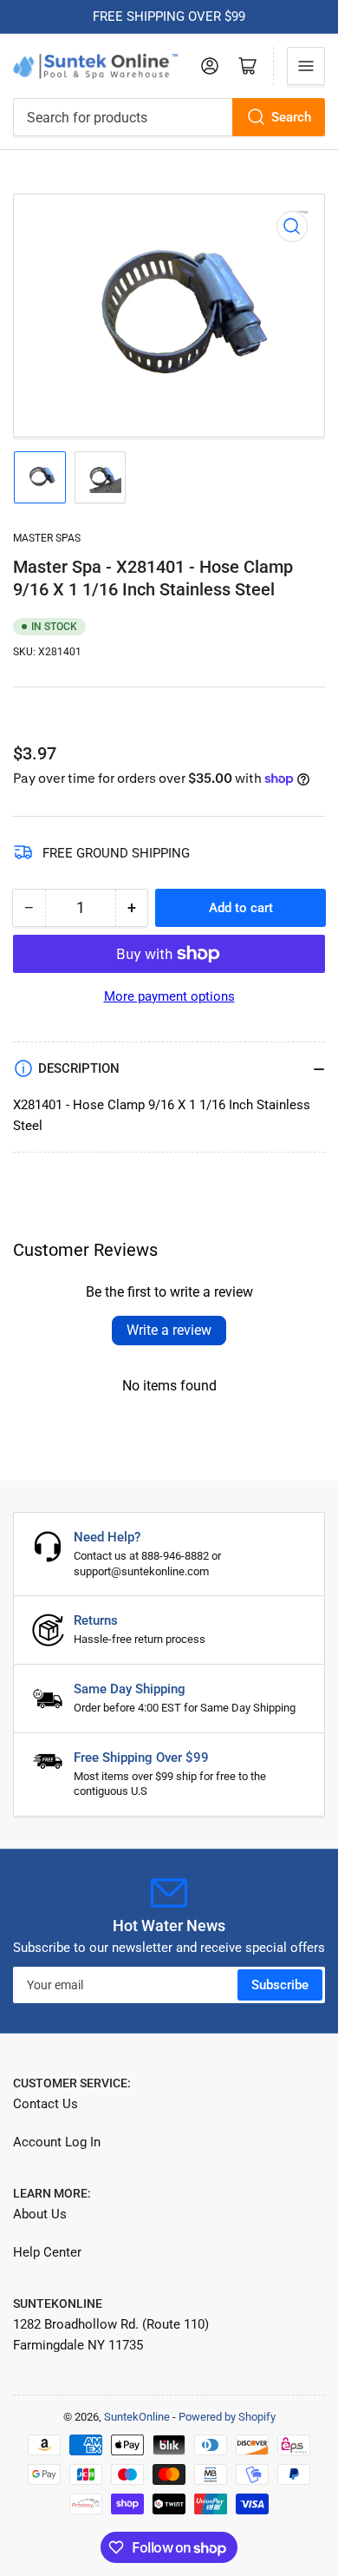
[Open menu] (306, 66)
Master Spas (47, 538)
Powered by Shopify (227, 2417)
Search (291, 117)
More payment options (169, 996)
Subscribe (280, 1985)
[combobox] (169, 117)
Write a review (169, 1330)
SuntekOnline (137, 2417)
